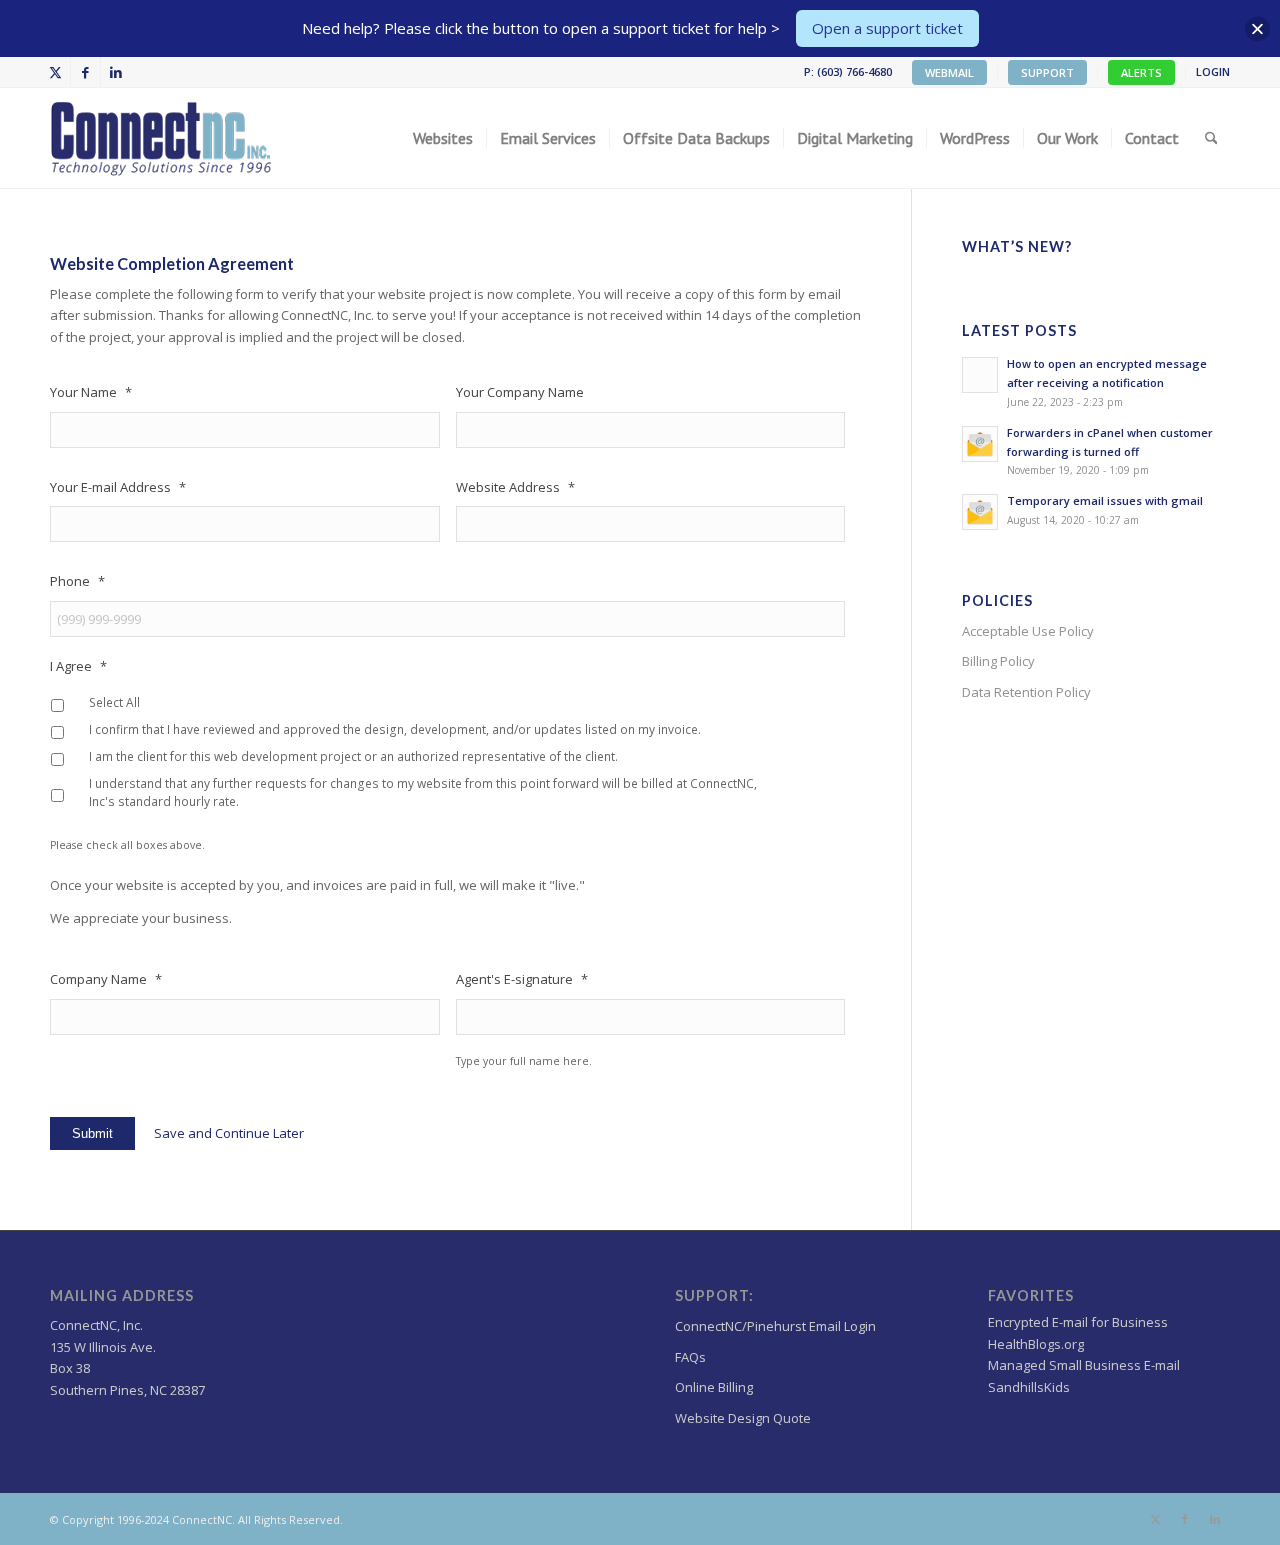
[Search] (1211, 138)
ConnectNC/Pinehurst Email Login (775, 1326)
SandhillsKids (1029, 1387)
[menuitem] (950, 73)
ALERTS (1141, 72)
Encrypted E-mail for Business (1078, 1322)
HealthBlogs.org (1036, 1344)
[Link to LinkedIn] (116, 72)
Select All (114, 702)
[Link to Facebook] (85, 72)
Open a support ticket (887, 28)
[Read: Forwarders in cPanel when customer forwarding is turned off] (980, 444)
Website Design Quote (743, 1418)
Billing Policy (998, 661)
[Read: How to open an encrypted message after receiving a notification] (980, 375)
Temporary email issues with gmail (1105, 500)
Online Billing (714, 1387)
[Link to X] (55, 72)
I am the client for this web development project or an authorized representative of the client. (353, 756)
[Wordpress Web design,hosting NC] (163, 138)
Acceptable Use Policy (1028, 631)
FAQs (690, 1357)
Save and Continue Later (229, 1133)
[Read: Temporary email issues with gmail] (980, 512)
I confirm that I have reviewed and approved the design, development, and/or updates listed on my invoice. (395, 729)
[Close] (1257, 28)
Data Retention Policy (1026, 692)
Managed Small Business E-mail (1084, 1365)
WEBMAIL (949, 72)
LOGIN (1213, 71)
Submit (92, 1133)
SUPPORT (1047, 72)
